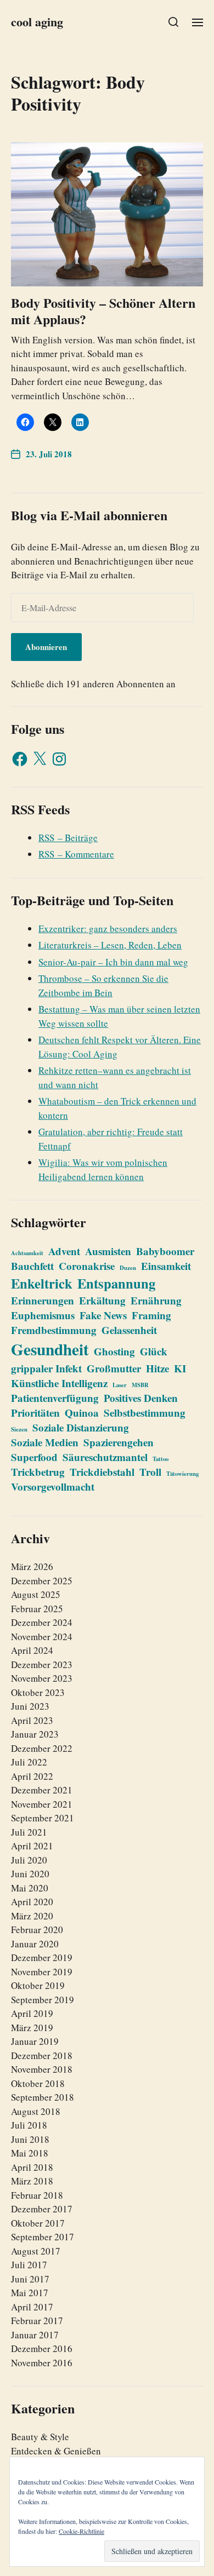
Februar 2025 (37, 1609)
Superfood (34, 1457)
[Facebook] (20, 759)
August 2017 (36, 2251)
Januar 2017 (35, 2335)
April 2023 (32, 1720)
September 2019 (43, 2000)
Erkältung (102, 1300)
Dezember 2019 (42, 1957)
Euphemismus (43, 1315)
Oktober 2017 (38, 2223)
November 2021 (42, 1804)
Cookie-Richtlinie (81, 2531)
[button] (174, 22)
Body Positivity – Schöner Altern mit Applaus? (103, 311)
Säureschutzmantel (105, 1457)
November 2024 (42, 1637)
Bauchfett (32, 1266)
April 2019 (32, 2013)
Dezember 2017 (42, 2209)
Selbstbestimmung (145, 1413)
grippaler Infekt (46, 1368)
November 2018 (42, 2069)
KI (180, 1368)
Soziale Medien (45, 1442)
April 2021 (32, 1846)
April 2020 (32, 1902)
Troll (150, 1472)
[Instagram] (59, 759)
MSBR (140, 1385)
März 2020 (32, 1916)
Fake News (103, 1315)
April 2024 (32, 1650)
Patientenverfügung (55, 1398)
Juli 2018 (29, 2125)
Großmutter (114, 1368)
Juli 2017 (29, 2265)
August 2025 (36, 1594)
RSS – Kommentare (76, 854)
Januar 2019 (35, 2041)
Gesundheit (50, 1349)
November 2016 (42, 2363)
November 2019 (42, 1972)
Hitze (157, 1368)
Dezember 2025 (42, 1581)
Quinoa (82, 1413)
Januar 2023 (35, 1734)
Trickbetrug (38, 1472)
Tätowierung (182, 1474)
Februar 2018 (37, 2195)
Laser (120, 1385)
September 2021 (43, 1818)
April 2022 (32, 1776)
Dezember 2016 (42, 2348)
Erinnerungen (43, 1300)
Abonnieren (46, 647)
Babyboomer (165, 1251)
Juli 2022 (29, 1762)
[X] (40, 759)
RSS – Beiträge (68, 838)
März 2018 (32, 2181)
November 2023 (42, 1678)
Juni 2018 (30, 2139)
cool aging (37, 22)
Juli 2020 (29, 1860)
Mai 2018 (30, 2153)
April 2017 (32, 2307)
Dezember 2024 (42, 1622)
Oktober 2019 (38, 1985)
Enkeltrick (42, 1283)
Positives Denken (141, 1398)
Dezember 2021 (42, 1790)
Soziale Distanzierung (81, 1427)
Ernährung (156, 1300)
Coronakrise (87, 1266)
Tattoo (161, 1459)
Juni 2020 (30, 1874)
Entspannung (116, 1283)
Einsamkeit (166, 1266)
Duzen (128, 1268)
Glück (154, 1351)
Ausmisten (108, 1251)
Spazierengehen (119, 1442)
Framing (151, 1315)
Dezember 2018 (42, 2055)
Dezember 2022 (42, 1748)
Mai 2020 (30, 1888)
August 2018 (36, 2111)
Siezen (19, 1429)
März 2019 (32, 2028)
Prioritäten (35, 1413)
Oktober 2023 (38, 1692)
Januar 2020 (35, 1944)
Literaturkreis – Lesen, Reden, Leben (110, 945)
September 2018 (43, 2097)
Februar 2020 (37, 1930)
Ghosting (114, 1351)
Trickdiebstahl (102, 1472)
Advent (64, 1251)
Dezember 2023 (42, 1664)
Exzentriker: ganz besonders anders (108, 928)
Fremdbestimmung (54, 1330)
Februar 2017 (37, 2321)
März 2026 (32, 1566)
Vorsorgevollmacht (53, 1487)
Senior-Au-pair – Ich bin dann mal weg (113, 962)
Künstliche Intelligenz (59, 1383)
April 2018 (32, 2167)
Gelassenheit (129, 1330)
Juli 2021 (29, 1832)
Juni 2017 (30, 2279)
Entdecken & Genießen (56, 2451)
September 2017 (43, 2237)
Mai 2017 (30, 2293)
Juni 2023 (30, 1706)
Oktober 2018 (38, 2083)
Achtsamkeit (27, 1253)
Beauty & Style (40, 2437)
